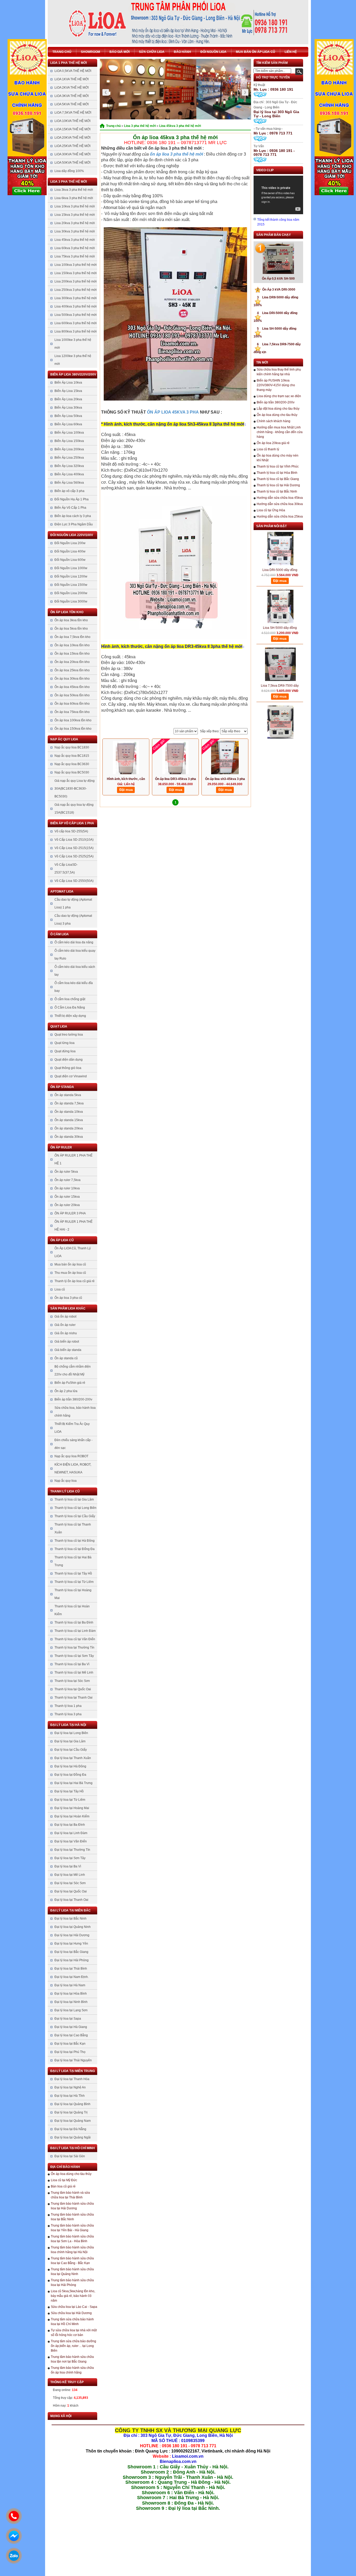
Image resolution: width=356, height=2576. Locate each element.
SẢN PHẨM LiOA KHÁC (68, 1308)
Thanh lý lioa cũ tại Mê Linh (74, 1673)
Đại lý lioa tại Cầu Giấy (71, 1750)
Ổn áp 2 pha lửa (66, 1391)
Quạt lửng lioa (65, 1043)
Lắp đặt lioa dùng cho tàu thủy (278, 409)
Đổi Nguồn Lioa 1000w (71, 568)
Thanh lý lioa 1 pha (68, 1706)
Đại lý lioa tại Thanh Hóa (72, 2079)
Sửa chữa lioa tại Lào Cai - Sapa (74, 2307)
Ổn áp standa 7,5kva (69, 1103)
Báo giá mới (119, 52)
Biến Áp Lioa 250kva (69, 458)
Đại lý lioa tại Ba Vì (68, 1866)
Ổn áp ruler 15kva (67, 1197)
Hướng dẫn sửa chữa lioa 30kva (280, 504)
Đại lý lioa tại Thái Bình (71, 1969)
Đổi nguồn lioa (213, 52)
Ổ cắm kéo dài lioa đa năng (74, 942)
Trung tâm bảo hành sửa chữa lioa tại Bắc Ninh (72, 2217)
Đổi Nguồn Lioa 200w (70, 543)
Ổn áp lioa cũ (62, 1240)
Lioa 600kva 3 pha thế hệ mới (76, 323)
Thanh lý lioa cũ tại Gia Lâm (74, 1499)
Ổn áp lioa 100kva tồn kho (73, 720)
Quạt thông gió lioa (68, 1068)
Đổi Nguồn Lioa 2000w (71, 593)
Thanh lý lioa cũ (65, 1491)
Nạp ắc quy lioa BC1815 (72, 756)
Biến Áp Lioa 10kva (68, 383)
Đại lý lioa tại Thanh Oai (71, 1900)
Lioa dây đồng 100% (69, 171)
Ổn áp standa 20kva (69, 1128)
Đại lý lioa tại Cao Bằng (71, 2035)
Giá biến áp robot (67, 1342)
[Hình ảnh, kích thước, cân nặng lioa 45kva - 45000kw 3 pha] (126, 758)
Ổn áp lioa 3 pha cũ (68, 1298)
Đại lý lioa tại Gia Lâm (70, 1741)
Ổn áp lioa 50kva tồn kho (72, 695)
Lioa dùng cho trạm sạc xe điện (279, 396)
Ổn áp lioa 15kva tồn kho (72, 654)
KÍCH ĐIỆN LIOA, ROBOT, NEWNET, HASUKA (73, 1468)
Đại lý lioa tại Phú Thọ (70, 2052)
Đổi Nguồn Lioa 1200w (71, 576)
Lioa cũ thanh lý (268, 449)
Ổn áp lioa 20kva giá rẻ (273, 443)
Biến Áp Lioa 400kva (69, 474)
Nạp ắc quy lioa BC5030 (72, 772)
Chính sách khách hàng (274, 421)
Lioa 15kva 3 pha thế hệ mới (75, 215)
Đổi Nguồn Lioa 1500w (71, 585)
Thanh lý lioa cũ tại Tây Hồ (73, 1573)
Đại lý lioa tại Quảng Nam (73, 2121)
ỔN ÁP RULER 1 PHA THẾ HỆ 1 (73, 1159)
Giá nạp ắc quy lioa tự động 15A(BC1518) (74, 809)
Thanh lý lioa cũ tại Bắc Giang (278, 479)
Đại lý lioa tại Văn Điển (71, 1841)
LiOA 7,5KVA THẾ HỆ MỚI (73, 113)
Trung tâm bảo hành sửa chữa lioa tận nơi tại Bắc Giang (72, 2359)
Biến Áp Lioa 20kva (68, 399)
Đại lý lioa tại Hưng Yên (71, 1944)
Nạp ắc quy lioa (64, 739)
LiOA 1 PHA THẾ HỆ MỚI (69, 63)
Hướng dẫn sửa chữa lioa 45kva (280, 498)
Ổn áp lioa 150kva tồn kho (73, 729)
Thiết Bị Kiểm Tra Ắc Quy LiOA (72, 1428)
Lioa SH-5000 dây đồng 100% (280, 605)
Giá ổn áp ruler (65, 1325)
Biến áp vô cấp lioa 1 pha (72, 823)
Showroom (90, 52)
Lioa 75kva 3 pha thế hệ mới (75, 256)
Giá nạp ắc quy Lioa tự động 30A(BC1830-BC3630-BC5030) (75, 789)
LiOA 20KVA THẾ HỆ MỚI (72, 138)
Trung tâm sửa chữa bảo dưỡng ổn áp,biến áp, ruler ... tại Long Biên (73, 2346)
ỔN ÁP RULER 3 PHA (70, 1213)
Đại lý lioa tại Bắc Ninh (70, 1919)
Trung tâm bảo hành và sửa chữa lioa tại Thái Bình (70, 2195)
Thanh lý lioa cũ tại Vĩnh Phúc (278, 466)
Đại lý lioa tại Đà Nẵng (70, 2129)
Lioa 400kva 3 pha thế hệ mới (76, 306)
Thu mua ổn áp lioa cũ (70, 1273)
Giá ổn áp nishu (66, 1333)
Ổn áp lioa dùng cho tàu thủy (71, 2174)
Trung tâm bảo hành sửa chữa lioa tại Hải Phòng (72, 2283)
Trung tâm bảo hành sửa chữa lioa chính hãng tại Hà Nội (72, 2250)
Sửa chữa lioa (152, 52)
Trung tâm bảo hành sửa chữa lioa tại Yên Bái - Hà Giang (72, 2228)
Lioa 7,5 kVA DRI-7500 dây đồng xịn (280, 721)
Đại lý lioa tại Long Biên (71, 1733)
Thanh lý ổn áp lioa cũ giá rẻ (75, 1281)
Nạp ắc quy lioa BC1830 (72, 747)
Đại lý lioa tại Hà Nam (70, 1985)
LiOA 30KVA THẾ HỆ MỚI (72, 154)
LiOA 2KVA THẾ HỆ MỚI (72, 88)
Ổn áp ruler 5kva (66, 1172)
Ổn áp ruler (61, 1147)
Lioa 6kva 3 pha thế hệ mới (74, 198)
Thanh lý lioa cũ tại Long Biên (75, 1508)
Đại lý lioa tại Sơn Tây (70, 1858)
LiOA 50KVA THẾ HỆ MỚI (72, 163)
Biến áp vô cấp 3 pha (69, 491)
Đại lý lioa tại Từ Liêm (70, 1800)
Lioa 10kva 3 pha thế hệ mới (75, 206)
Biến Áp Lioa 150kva (69, 441)
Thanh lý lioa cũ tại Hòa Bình (277, 473)
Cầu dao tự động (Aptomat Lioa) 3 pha (73, 920)
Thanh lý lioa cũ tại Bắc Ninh (277, 491)
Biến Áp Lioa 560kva (69, 483)
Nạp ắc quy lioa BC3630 (72, 764)
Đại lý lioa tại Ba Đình (70, 1825)
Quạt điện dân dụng (69, 1060)
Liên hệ (291, 52)
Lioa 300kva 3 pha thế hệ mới (76, 298)
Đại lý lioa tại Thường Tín (72, 1850)
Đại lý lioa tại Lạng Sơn (71, 2010)
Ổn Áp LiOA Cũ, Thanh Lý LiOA (73, 1252)
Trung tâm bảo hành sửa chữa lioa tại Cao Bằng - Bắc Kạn (72, 2261)
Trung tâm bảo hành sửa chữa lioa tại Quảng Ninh (72, 2272)
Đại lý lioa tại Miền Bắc (70, 1910)
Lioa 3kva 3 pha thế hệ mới (74, 190)
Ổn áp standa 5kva (68, 1095)
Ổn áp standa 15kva (69, 1120)
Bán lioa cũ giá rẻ (63, 2186)
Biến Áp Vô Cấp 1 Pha (70, 508)
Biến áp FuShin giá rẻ (70, 1383)
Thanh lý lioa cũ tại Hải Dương (278, 485)
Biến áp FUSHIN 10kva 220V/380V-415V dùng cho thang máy (276, 385)
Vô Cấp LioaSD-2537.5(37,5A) (66, 869)
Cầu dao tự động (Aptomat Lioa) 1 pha (73, 903)
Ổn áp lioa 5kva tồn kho (71, 629)
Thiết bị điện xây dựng (70, 1016)
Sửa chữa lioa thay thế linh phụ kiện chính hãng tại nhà (279, 372)
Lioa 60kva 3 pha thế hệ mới (75, 248)
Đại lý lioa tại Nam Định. (72, 1977)
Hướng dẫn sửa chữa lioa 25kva (280, 517)
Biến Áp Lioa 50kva (68, 416)
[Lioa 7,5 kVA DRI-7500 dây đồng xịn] (280, 699)
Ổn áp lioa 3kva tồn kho (71, 620)
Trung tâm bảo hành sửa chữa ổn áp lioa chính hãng (72, 2370)
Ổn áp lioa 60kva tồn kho (72, 704)
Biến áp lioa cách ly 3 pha (73, 516)
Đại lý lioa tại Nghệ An (70, 2087)
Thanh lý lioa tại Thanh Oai (73, 1698)
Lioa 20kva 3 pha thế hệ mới (75, 223)
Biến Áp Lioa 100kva (69, 433)
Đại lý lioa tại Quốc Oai (71, 1891)
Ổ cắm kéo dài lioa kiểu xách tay (75, 971)
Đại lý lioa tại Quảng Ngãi (73, 2137)
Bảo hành (182, 52)
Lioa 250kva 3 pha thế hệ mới (76, 290)
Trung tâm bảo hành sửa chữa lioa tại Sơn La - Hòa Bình (72, 2239)
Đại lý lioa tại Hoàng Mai (72, 1808)
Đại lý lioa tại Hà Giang (71, 2027)
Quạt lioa (59, 1026)
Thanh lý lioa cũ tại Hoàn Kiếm (72, 1610)
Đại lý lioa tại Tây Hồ (69, 1791)
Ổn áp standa (62, 1087)
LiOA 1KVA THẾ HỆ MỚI (72, 79)
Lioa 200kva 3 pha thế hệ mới (76, 281)
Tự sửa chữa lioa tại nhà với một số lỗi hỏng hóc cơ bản (74, 2333)
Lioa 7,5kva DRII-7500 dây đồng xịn (280, 663)
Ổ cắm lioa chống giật (70, 999)
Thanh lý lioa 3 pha (68, 1714)
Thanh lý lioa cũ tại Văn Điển (75, 1639)
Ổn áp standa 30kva (69, 1137)
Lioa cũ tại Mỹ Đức (64, 2180)
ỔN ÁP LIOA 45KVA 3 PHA (173, 412)
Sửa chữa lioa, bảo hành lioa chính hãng (75, 1412)
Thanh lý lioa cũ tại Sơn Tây (74, 1656)
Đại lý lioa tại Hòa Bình (71, 1994)
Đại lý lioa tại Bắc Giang (71, 1952)
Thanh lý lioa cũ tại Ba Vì (72, 1664)
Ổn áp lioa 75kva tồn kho (72, 712)
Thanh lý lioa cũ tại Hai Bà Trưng (73, 1561)
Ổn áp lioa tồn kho (67, 612)
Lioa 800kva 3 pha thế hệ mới (76, 331)
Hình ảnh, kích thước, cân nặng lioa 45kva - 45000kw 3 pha (126, 779)
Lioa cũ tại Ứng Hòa (271, 510)
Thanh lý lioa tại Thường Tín (74, 1647)
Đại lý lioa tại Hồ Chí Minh (73, 2148)
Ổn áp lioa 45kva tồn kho (72, 687)
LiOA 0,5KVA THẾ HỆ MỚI (73, 71)
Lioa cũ (60, 1289)
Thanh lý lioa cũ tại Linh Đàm (75, 1631)
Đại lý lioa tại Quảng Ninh (73, 1927)
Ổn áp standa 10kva (69, 1112)
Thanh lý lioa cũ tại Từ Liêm (74, 1582)
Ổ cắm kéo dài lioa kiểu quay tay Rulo (75, 955)
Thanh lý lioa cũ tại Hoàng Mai (73, 1594)
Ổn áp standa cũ (66, 1358)
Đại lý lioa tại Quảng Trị (71, 2112)
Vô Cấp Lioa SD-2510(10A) (74, 840)
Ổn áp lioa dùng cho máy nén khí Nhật (278, 458)
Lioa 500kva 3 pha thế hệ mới (76, 315)
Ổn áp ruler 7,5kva (67, 1180)
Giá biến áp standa (68, 1350)
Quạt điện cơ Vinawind (71, 1076)
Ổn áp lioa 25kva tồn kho (72, 670)
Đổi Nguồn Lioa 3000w (71, 601)
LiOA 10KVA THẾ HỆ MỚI (72, 121)
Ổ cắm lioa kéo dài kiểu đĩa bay (74, 987)
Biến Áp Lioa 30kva (68, 408)
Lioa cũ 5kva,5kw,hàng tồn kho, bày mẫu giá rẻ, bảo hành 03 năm (73, 2296)
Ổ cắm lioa (60, 934)
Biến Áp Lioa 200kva (69, 449)
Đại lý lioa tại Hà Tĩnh (70, 2096)
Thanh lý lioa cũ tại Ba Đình (74, 1622)
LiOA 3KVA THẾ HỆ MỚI (72, 96)
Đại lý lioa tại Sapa (68, 2019)
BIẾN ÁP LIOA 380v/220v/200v (73, 374)
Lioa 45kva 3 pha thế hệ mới (75, 240)
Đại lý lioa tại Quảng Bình (72, 2104)
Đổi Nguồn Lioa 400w (70, 551)
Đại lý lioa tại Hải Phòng (72, 1960)
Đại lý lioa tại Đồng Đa (70, 1775)
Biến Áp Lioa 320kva (69, 466)
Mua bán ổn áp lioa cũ (256, 52)
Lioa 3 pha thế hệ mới (69, 182)
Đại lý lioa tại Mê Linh (70, 1875)
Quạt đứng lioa (65, 1051)
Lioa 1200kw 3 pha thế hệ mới (73, 360)
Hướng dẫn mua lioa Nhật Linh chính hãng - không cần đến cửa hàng (280, 432)
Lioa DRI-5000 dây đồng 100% (280, 548)
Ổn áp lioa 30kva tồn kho (72, 679)
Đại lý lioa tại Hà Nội (68, 1725)
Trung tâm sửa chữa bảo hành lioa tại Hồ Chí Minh (72, 2322)
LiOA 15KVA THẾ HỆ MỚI (72, 129)
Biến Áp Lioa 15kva (68, 391)
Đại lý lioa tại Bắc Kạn (70, 2044)
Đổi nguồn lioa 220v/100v (72, 535)
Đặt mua (126, 790)
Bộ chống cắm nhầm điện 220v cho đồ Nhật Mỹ (73, 1370)
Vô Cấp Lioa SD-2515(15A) (74, 848)
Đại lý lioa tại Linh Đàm (71, 1833)
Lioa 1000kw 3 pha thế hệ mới (73, 344)
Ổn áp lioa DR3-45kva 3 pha (176, 779)
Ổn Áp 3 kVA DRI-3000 (276, 290)
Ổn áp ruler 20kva (67, 1205)
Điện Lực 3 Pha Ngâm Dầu (74, 524)
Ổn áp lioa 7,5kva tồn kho (72, 637)
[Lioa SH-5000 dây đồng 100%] (280, 584)
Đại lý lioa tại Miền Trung (73, 2071)
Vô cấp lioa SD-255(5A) (71, 831)
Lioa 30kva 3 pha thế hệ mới (75, 231)
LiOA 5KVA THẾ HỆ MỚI (72, 104)
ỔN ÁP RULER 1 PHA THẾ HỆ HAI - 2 (73, 1226)
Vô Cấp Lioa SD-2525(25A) (74, 856)
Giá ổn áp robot (65, 1317)
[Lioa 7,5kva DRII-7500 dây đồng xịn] (280, 642)
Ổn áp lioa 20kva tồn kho (72, 662)
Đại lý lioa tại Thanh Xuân (73, 1758)
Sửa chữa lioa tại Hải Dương (71, 2313)
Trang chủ (62, 52)
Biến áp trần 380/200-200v (73, 1399)
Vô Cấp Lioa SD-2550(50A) (74, 881)
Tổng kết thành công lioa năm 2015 (278, 222)
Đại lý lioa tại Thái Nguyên (73, 2060)
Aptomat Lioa (62, 892)
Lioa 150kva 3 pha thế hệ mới (76, 273)
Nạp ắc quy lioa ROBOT (71, 1456)
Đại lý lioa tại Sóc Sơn (70, 1883)
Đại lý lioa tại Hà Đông (70, 1766)
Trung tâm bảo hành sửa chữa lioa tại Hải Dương (72, 2206)
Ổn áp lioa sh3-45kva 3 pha (225, 779)
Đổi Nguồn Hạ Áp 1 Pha (72, 499)
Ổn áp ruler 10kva (67, 1188)
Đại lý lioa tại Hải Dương (72, 1935)
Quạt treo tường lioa (69, 1035)
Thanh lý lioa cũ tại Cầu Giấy (75, 1516)
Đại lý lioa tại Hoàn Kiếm (72, 1816)
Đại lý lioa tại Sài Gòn (70, 2156)
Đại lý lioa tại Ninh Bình (71, 2002)
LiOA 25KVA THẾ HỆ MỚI (72, 146)
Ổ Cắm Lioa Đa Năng (70, 1007)
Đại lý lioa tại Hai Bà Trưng (73, 1783)
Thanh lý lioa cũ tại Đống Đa (75, 1549)
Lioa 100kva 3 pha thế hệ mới (76, 265)
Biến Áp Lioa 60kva (68, 424)
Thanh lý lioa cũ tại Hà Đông (75, 1541)
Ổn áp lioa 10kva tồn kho (72, 645)
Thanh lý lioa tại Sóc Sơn (72, 1681)
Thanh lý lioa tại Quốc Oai (73, 1689)
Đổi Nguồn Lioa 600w (70, 560)
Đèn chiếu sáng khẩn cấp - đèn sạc (73, 1444)
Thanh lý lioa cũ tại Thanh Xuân (73, 1528)
